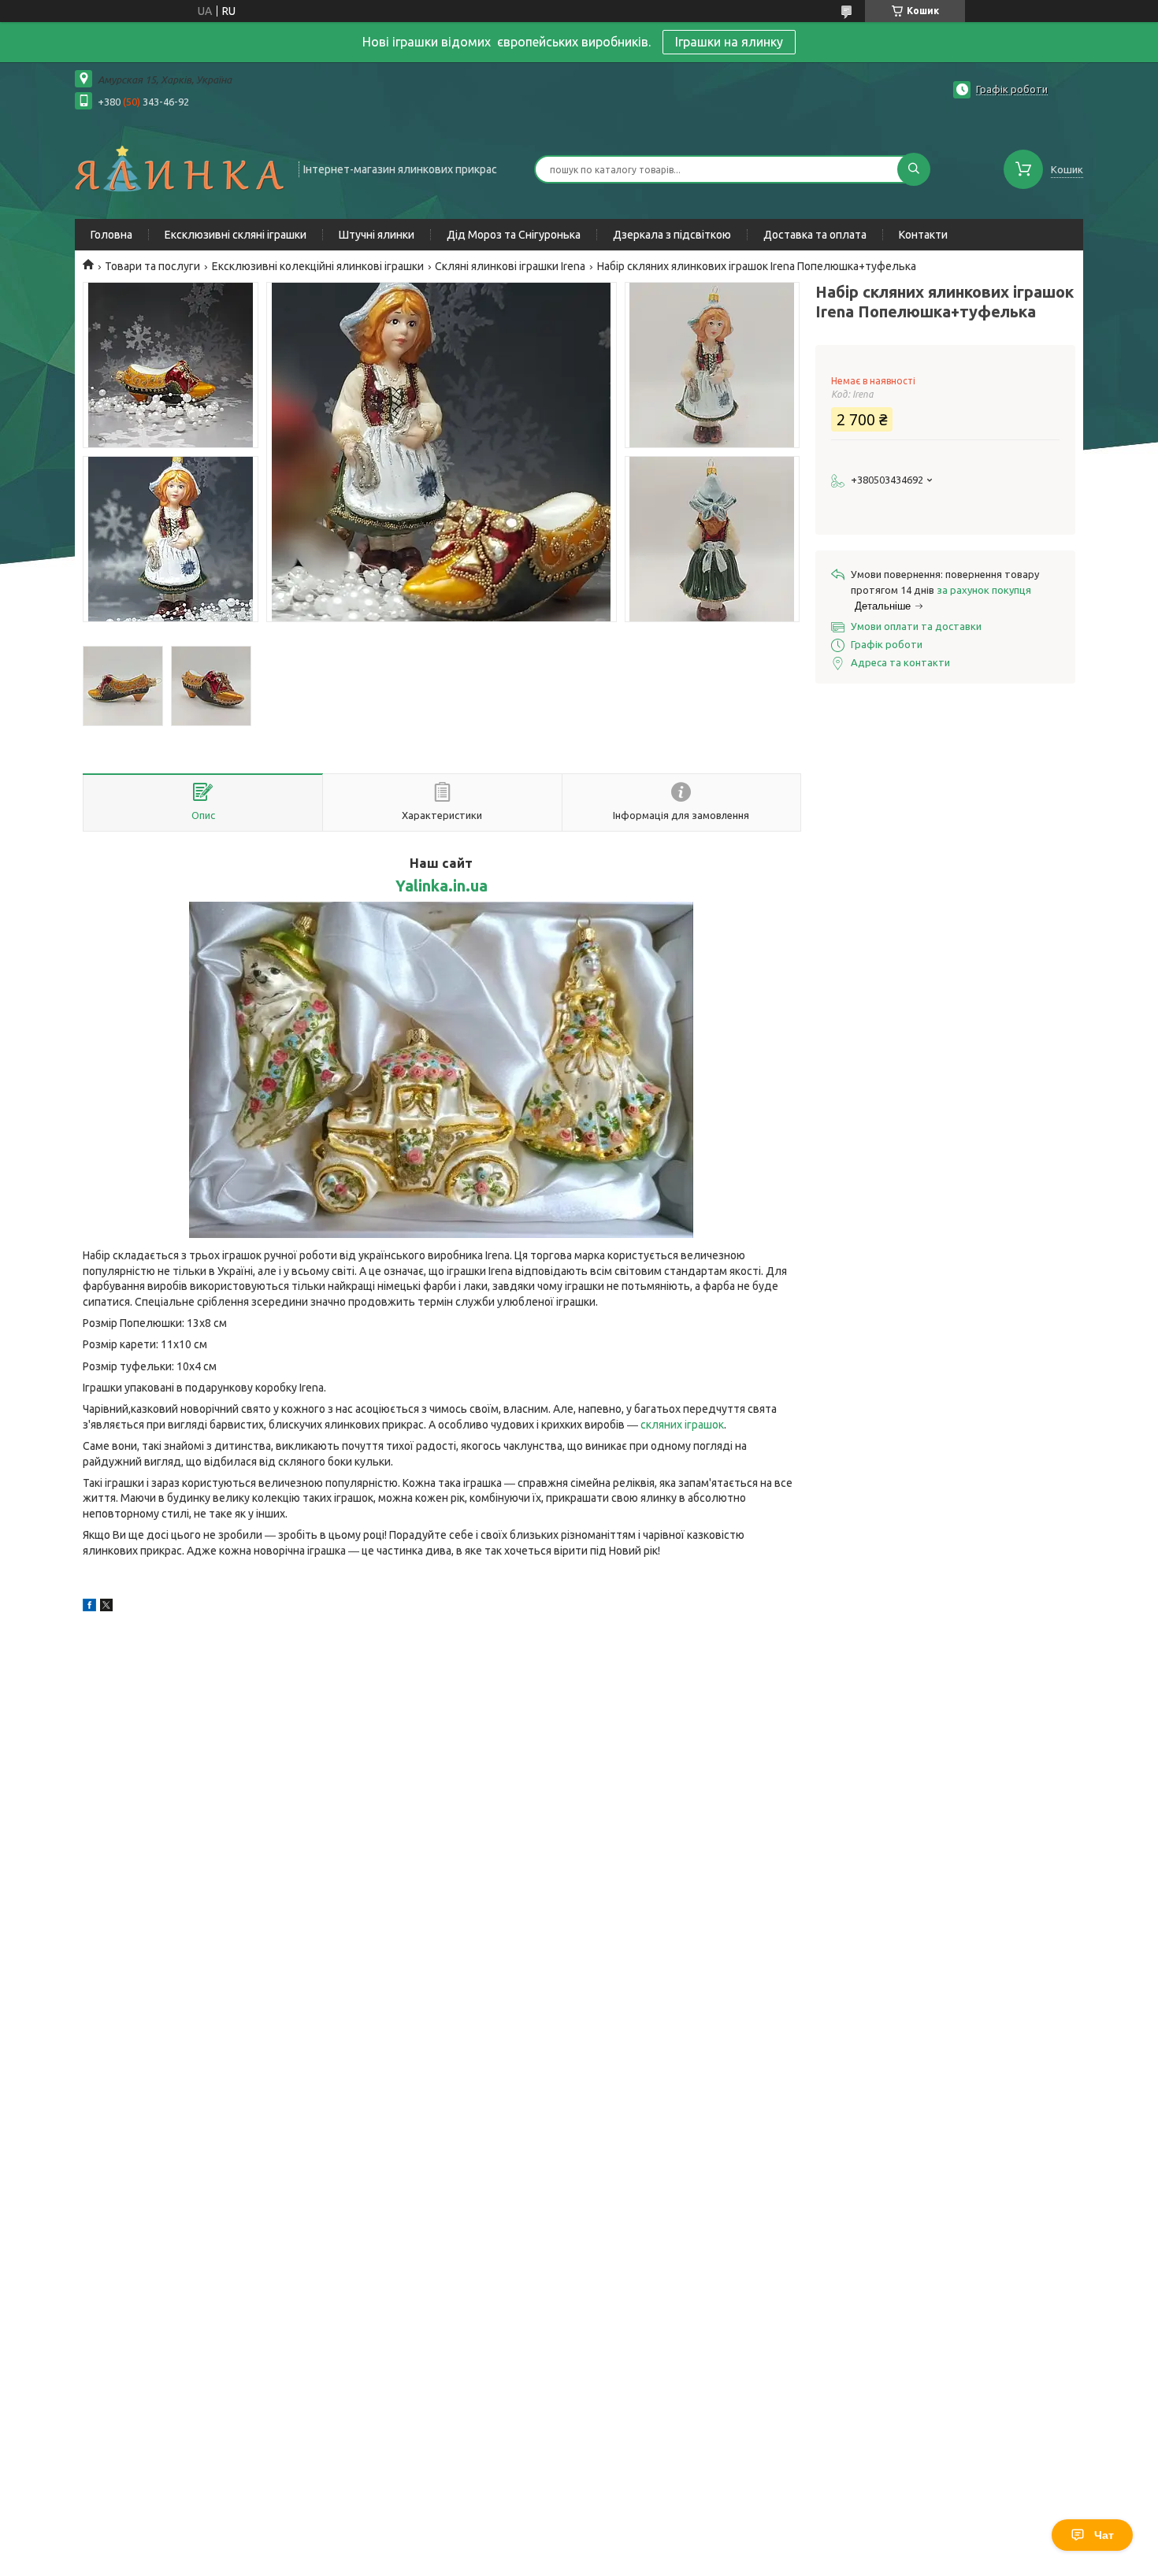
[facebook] (89, 1607)
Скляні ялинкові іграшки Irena (510, 266)
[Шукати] (914, 169)
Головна (111, 235)
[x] (106, 1607)
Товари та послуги (152, 266)
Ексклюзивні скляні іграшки (236, 235)
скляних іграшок (682, 1425)
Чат (1104, 2535)
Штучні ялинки (377, 235)
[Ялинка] (180, 168)
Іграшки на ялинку (729, 42)
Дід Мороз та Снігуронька (514, 235)
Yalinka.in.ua (442, 886)
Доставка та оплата (815, 235)
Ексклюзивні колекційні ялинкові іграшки (318, 266)
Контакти (923, 235)
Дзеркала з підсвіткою (672, 235)
